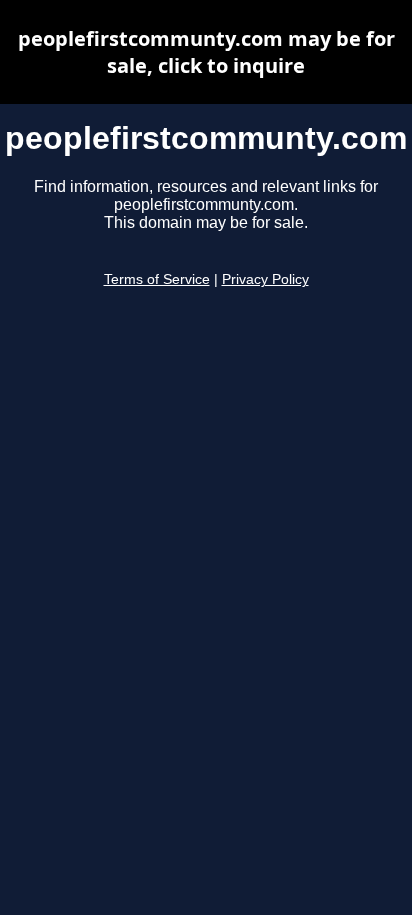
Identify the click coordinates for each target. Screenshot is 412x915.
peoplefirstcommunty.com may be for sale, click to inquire (206, 52)
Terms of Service (157, 279)
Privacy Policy (265, 279)
